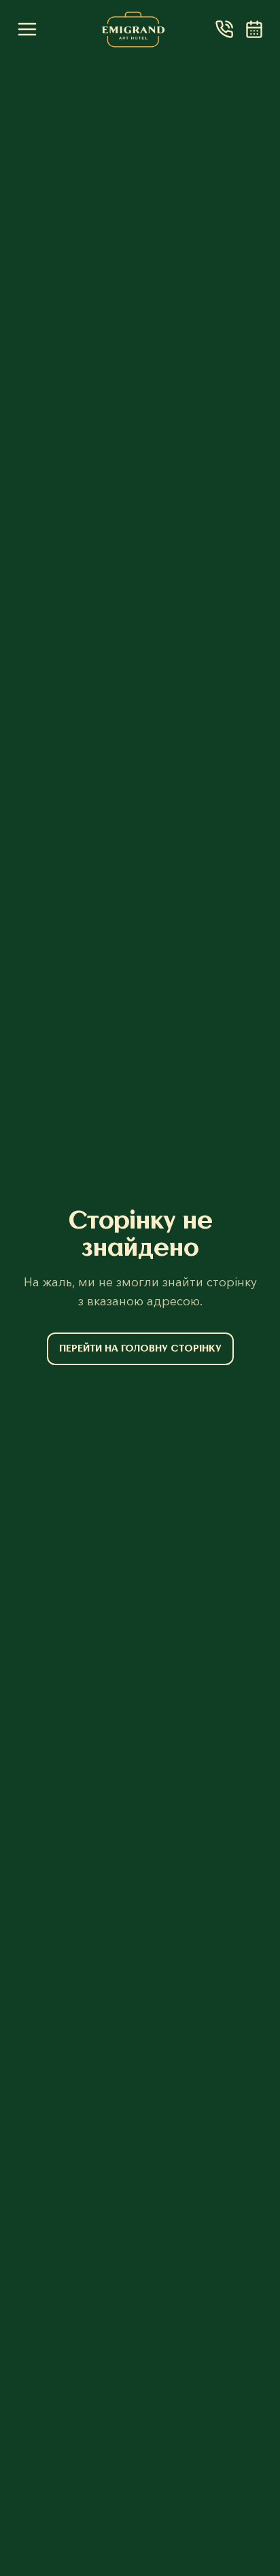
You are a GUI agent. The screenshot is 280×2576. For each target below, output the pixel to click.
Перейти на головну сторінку (140, 1348)
